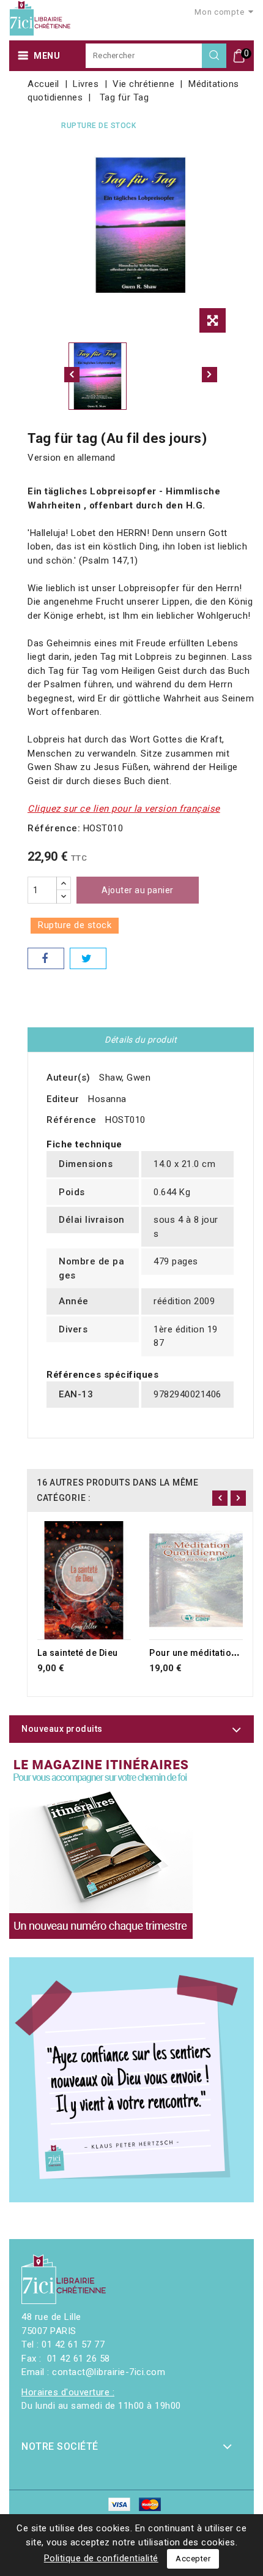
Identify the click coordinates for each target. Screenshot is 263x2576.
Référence (72, 1120)
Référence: (54, 828)
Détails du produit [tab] (141, 1040)
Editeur (63, 1099)
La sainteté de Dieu (78, 1653)
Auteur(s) (69, 1078)
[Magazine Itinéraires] (101, 1847)
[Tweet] (88, 958)
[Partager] (46, 958)
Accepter (193, 2559)
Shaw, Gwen (125, 1078)
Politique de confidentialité (101, 2558)
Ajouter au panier (138, 890)
